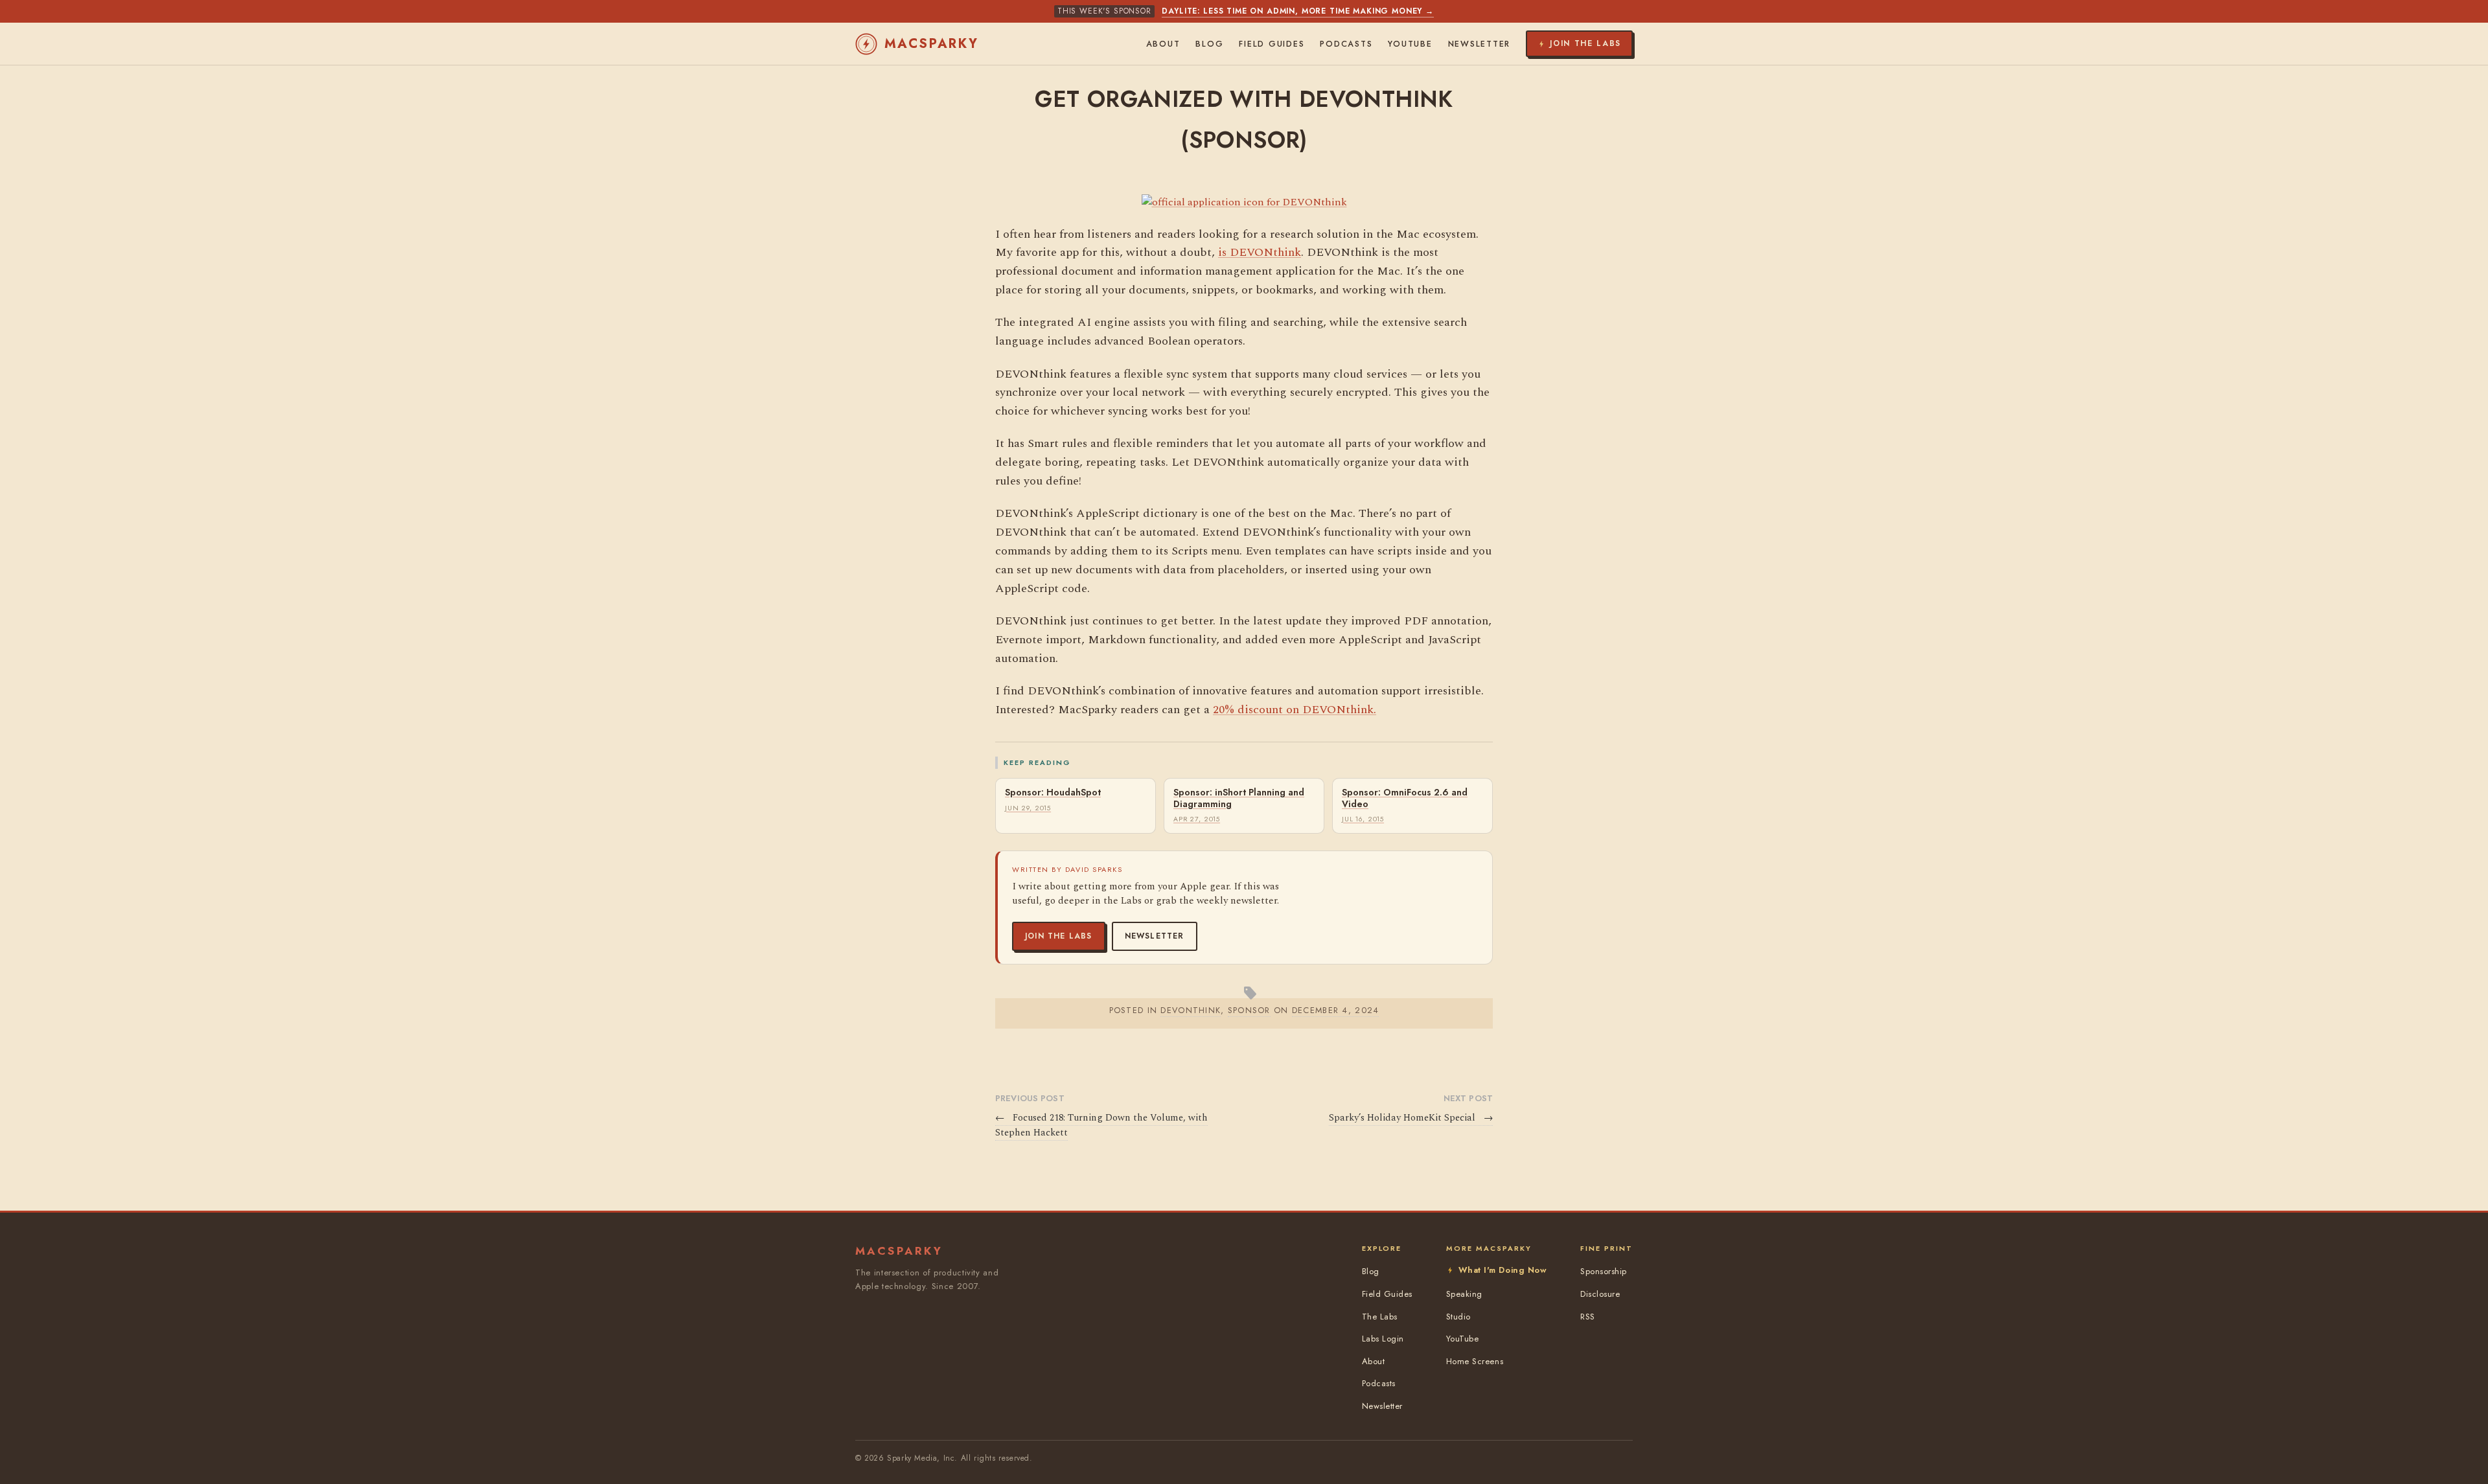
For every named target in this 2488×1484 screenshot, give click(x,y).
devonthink (1191, 1010)
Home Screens (1475, 1361)
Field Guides (1272, 44)
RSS (1588, 1317)
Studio (1458, 1317)
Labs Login (1383, 1339)
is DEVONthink (1260, 252)
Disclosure (1600, 1294)
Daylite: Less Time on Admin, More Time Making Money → (1298, 11)
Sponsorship (1604, 1271)
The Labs (1380, 1317)
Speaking (1464, 1294)
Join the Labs (1059, 936)
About (1163, 44)
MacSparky (932, 44)
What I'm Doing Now (1503, 1270)
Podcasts (1346, 44)
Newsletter (1155, 936)
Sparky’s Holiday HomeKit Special (1411, 1118)
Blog (1209, 44)
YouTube (1410, 44)
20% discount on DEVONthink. (1295, 710)
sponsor (1249, 1010)
